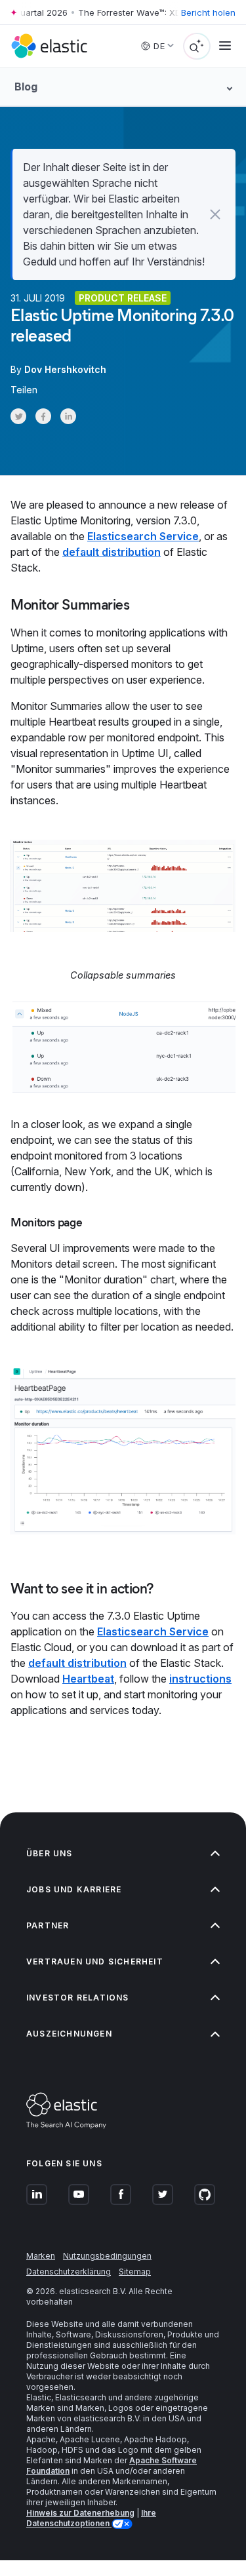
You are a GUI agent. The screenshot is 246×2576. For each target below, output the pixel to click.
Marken (41, 2256)
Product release (123, 298)
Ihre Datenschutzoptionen (91, 2518)
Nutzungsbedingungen (107, 2256)
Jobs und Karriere (74, 1889)
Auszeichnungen (69, 2034)
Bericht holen (208, 12)
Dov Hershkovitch (65, 369)
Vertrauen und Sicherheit (95, 1961)
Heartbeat (88, 1679)
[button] (215, 214)
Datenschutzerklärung (69, 2272)
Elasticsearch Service (143, 536)
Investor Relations (78, 1998)
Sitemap (135, 2272)
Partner (48, 1925)
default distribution (112, 552)
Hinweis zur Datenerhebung (80, 2513)
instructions (200, 1679)
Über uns (50, 1853)
